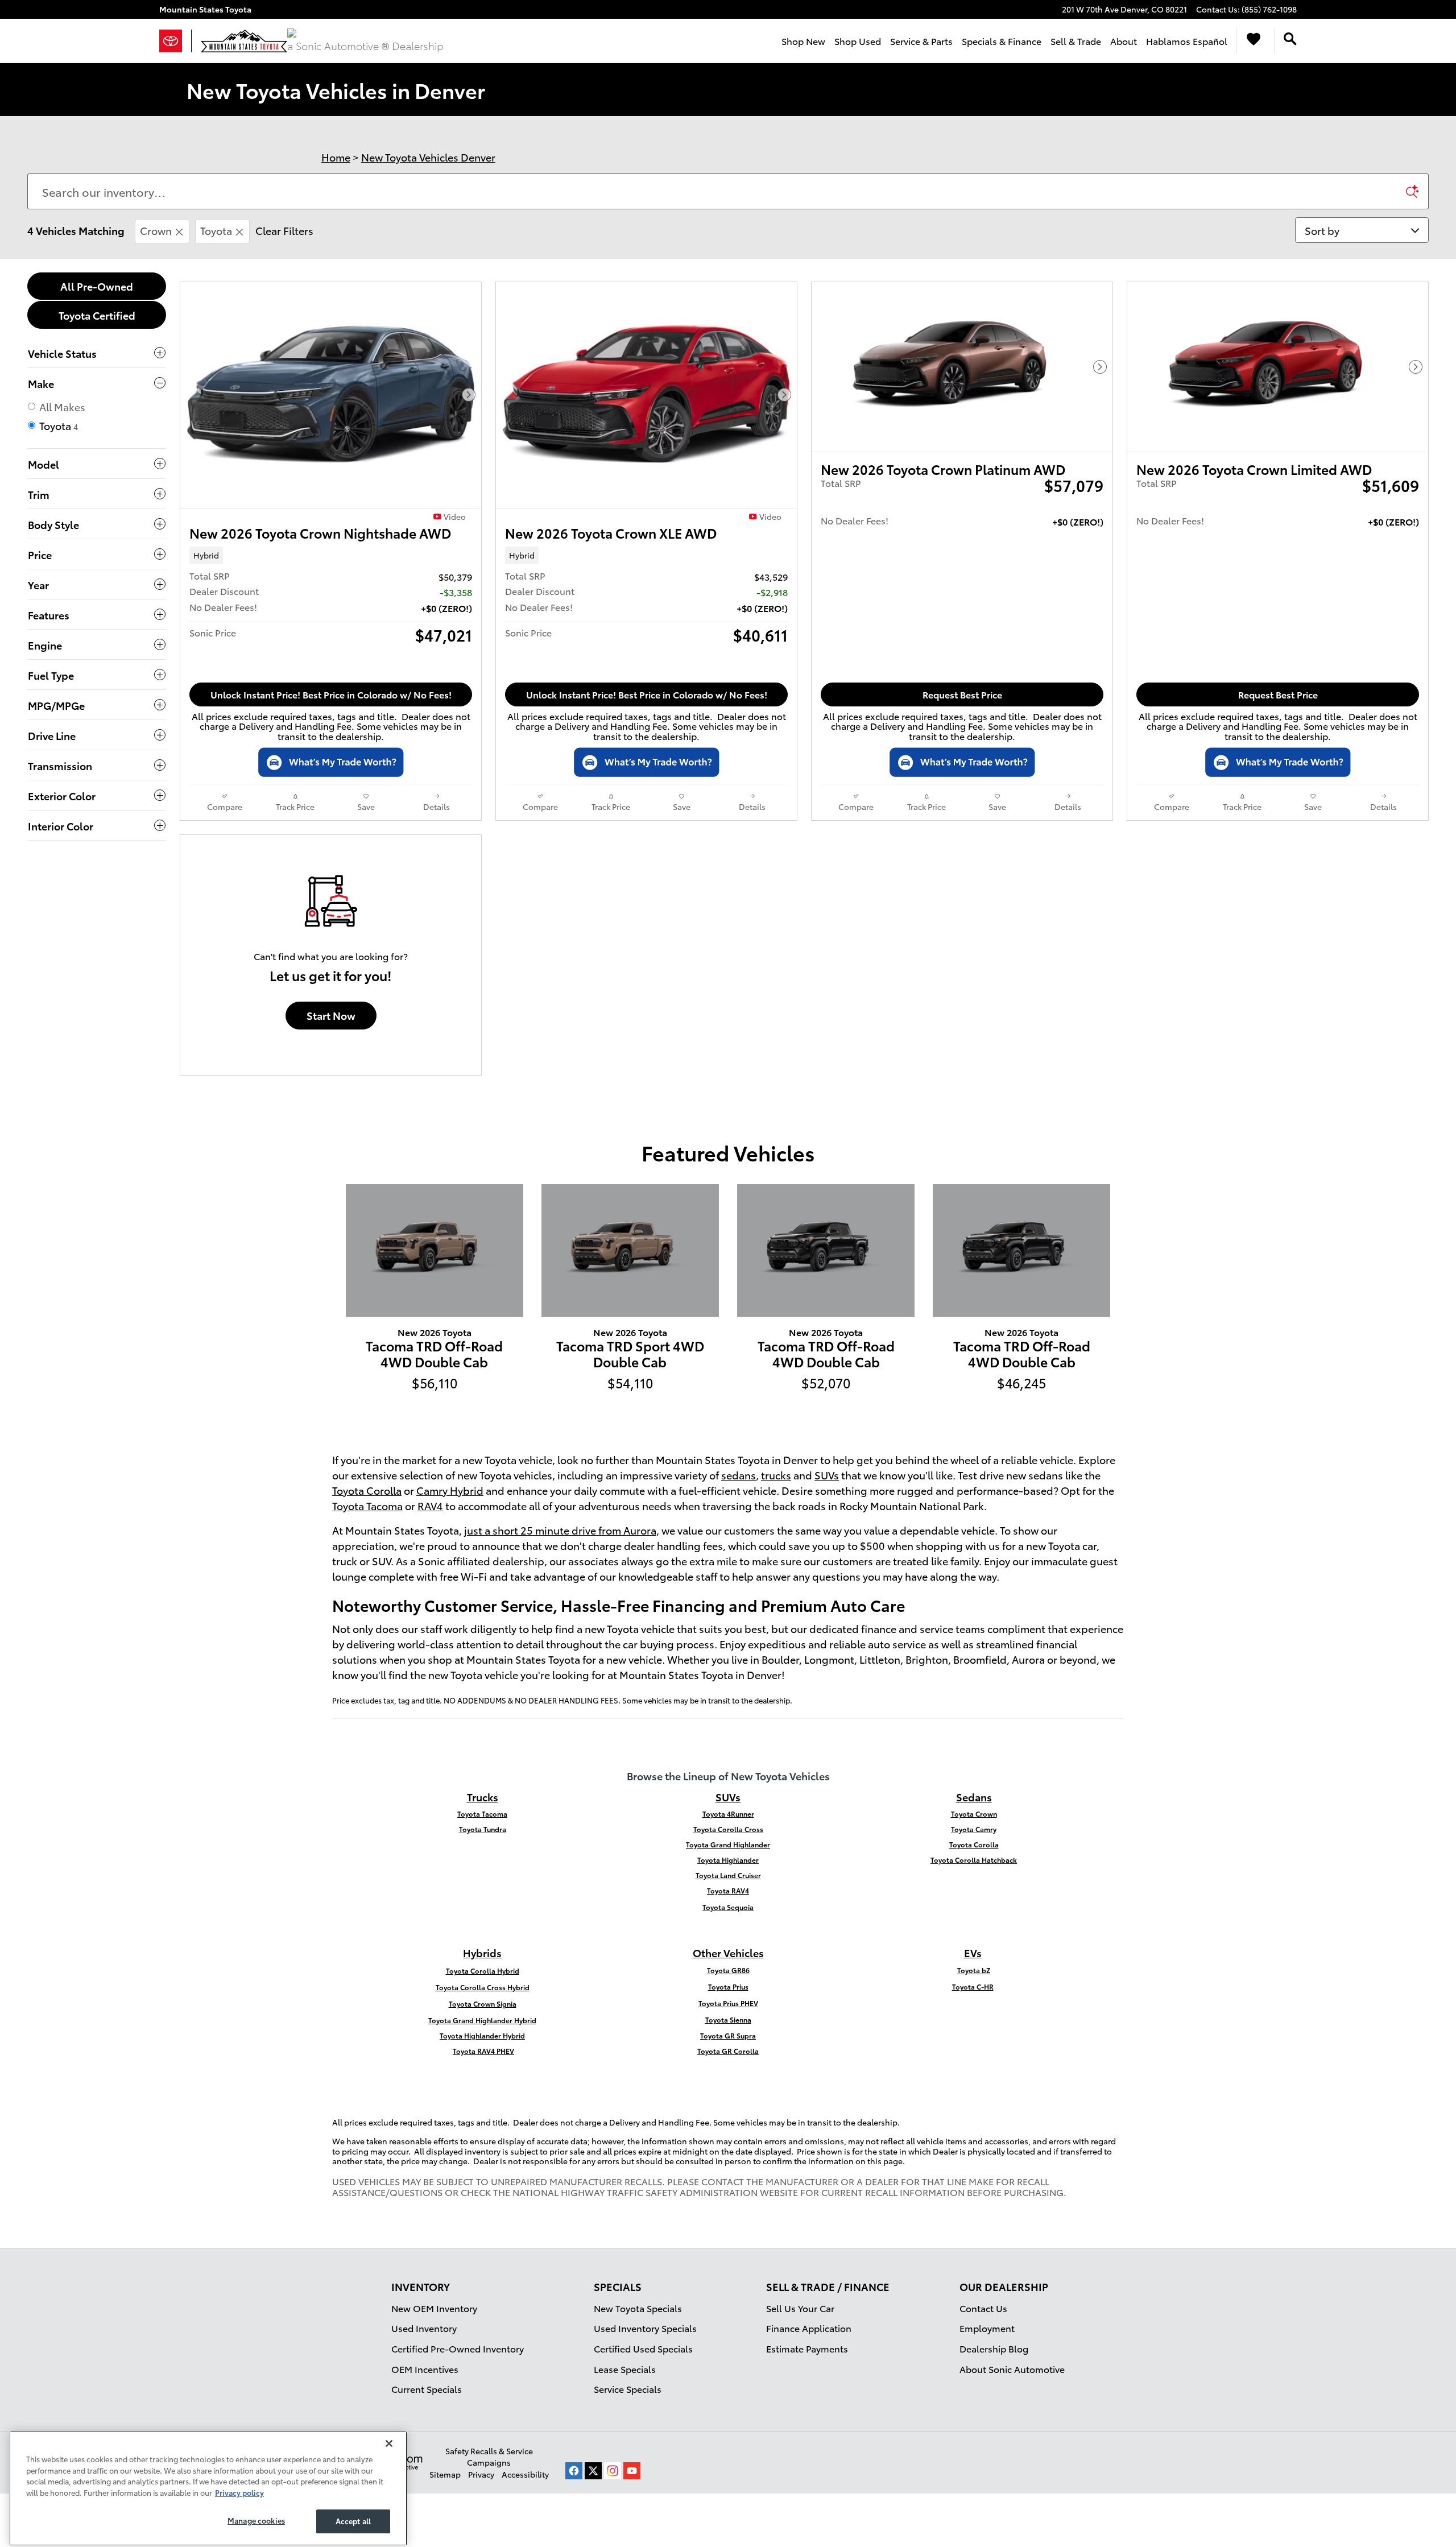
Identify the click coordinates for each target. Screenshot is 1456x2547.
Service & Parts (921, 41)
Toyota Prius (728, 1986)
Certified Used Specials (643, 2348)
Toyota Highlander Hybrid (482, 2035)
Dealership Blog (994, 2348)
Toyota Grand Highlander (728, 1844)
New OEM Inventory (434, 2308)
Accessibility (525, 2474)
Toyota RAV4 (728, 1890)
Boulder (780, 1659)
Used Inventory (424, 2328)
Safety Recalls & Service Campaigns (489, 2457)
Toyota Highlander (728, 1860)
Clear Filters (284, 230)
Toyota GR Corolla (728, 2051)
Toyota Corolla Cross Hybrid (483, 1987)
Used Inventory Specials (645, 2328)
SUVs (827, 1475)
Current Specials (427, 2389)
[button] (331, 555)
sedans (739, 1475)
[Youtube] (632, 2471)
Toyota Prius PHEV (728, 2003)
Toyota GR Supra (728, 2035)
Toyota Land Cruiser (728, 1875)
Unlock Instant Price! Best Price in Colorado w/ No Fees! (331, 694)
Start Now (331, 1015)
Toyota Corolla (367, 1490)
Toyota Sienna (728, 2019)
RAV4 (430, 1505)
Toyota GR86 (728, 1970)
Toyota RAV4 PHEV (483, 2051)
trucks (776, 1475)
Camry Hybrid (450, 1490)
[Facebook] (574, 2471)
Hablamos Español (1187, 41)
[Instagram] (613, 2471)
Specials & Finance (1002, 41)
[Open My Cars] (1251, 41)
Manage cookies (256, 2511)
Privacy (481, 2474)
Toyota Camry (974, 1829)
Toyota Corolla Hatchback (974, 1860)
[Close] (389, 2434)
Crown (156, 230)
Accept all (353, 2512)
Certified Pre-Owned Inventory (458, 2348)
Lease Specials (625, 2369)
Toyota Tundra (483, 1829)
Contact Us (983, 2308)
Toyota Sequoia (728, 1907)
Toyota (216, 230)
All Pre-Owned (97, 286)
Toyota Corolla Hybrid (483, 1971)
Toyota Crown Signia (483, 2004)
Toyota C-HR (973, 1986)
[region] (208, 2479)
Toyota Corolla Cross (728, 1829)
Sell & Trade (1076, 41)
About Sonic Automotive (1012, 2369)
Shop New (803, 41)
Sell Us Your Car (800, 2308)
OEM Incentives (425, 2369)
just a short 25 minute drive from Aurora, (562, 1530)
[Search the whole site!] (1290, 39)
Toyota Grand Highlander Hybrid (482, 2020)
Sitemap (445, 2474)
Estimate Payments (807, 2348)
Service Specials (628, 2389)
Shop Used (858, 41)
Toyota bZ (974, 1970)
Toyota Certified (97, 315)
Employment (987, 2328)
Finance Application (809, 2328)
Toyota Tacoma (367, 1505)
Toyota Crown (974, 1814)
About (1124, 41)
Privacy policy (239, 2483)
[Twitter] (593, 2471)
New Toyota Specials (638, 2308)
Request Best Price (962, 694)
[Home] (175, 41)
